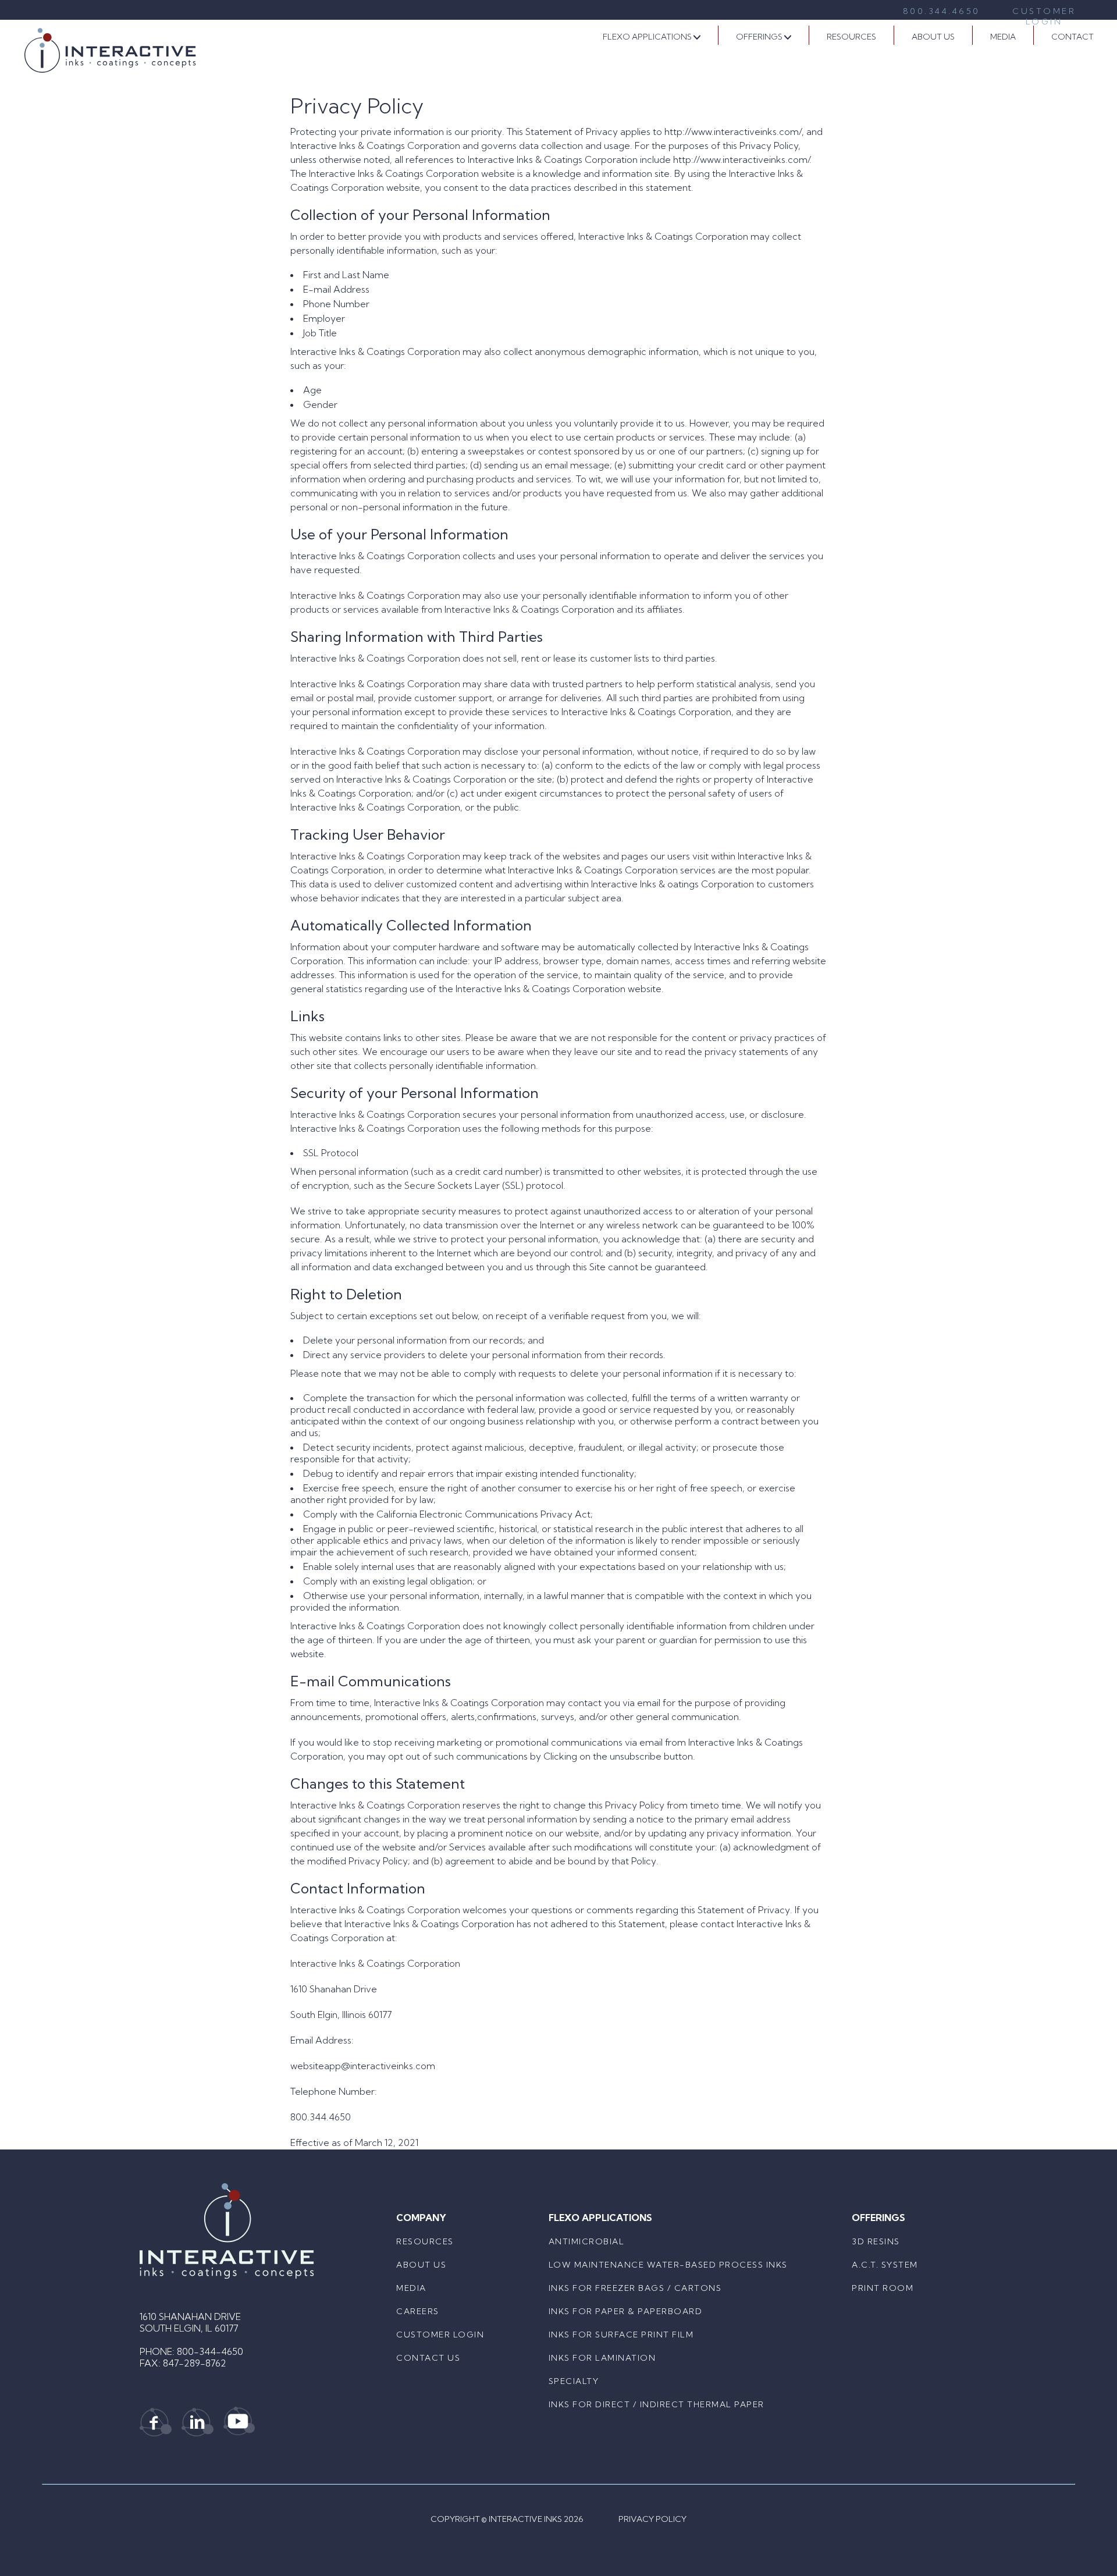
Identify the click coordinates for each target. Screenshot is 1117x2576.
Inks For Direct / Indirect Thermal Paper (657, 2404)
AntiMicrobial (587, 2241)
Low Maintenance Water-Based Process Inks (668, 2265)
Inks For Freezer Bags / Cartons (635, 2288)
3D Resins (876, 2241)
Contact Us (428, 2358)
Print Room (883, 2288)
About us (421, 2265)
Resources (851, 37)
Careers (418, 2311)
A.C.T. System (885, 2265)
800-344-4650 (210, 2351)
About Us (933, 37)
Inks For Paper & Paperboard (626, 2311)
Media (1003, 37)
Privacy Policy (652, 2519)
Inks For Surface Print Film (621, 2335)
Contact (1072, 37)
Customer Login (1044, 11)
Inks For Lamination (602, 2358)
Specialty (574, 2381)
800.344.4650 (942, 11)
